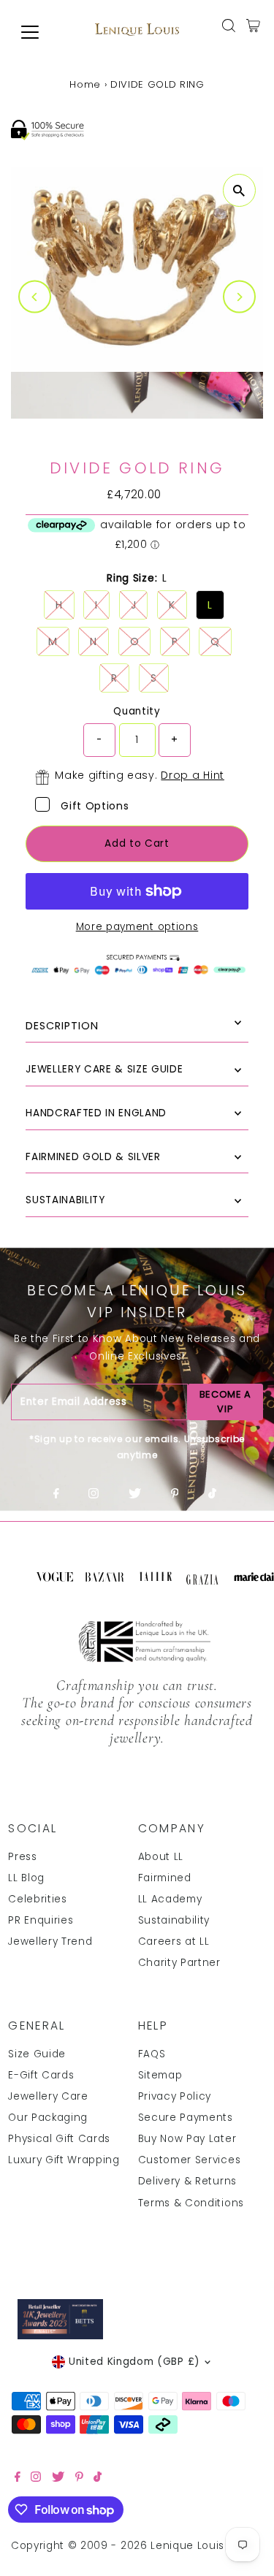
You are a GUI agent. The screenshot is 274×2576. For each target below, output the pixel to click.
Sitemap (160, 2075)
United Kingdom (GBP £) (134, 2362)
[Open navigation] (41, 32)
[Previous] (35, 297)
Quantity (137, 711)
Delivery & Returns (187, 2181)
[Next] (239, 297)
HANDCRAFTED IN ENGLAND (96, 1113)
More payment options (137, 927)
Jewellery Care (48, 2096)
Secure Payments (186, 2118)
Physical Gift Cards (59, 2139)
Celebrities (37, 1899)
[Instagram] (94, 1495)
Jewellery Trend (50, 1941)
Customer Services (190, 2160)
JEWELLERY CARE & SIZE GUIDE (104, 1069)
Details (137, 1026)
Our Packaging (48, 2118)
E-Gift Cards (41, 2075)
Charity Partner (179, 1963)
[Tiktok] (212, 1495)
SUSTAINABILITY (65, 1200)
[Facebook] (56, 1495)
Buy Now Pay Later (187, 2139)
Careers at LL (174, 1941)
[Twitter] (135, 1495)
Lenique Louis (189, 2546)
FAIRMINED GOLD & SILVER (93, 1157)
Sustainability (174, 1920)
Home (85, 84)
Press (22, 1857)
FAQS (152, 2054)
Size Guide (37, 2054)
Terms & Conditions (191, 2203)
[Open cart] (253, 26)
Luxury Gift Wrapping (64, 2160)
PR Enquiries (41, 1920)
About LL (161, 1857)
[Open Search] (229, 26)
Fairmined (165, 1878)
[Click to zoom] (239, 190)
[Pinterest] (175, 1495)
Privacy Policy (175, 2096)
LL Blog (26, 1878)
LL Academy (170, 1899)
